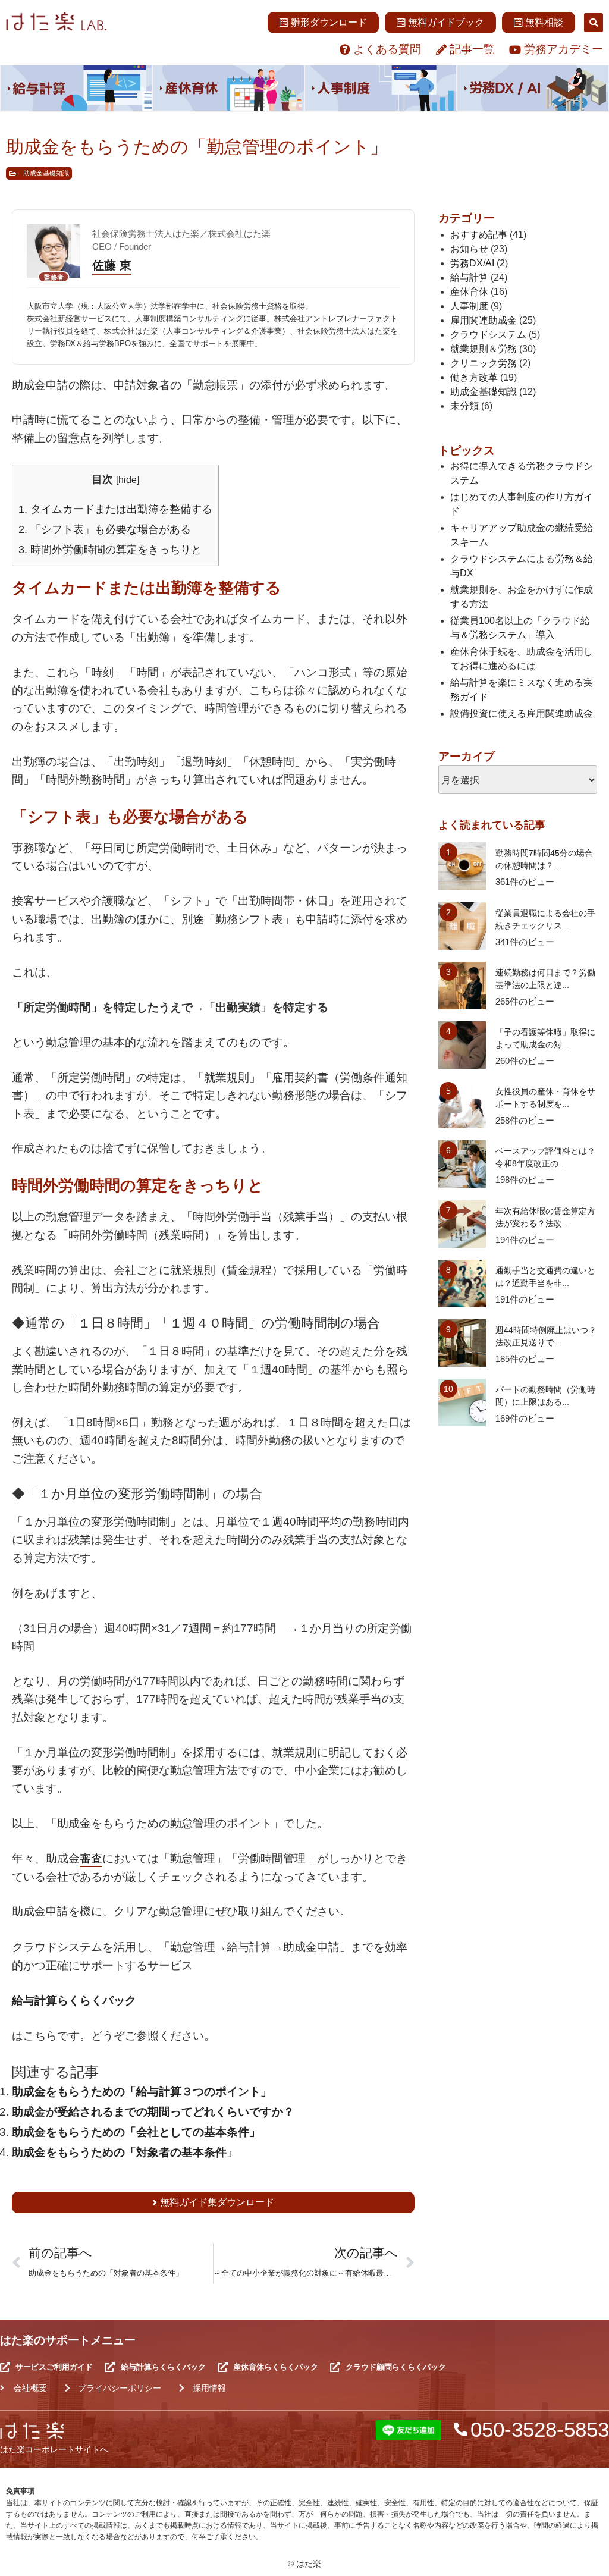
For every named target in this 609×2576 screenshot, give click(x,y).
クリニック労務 (484, 363)
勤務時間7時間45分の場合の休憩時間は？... (544, 859)
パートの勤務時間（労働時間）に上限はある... (545, 1396)
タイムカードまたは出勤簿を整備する (115, 509)
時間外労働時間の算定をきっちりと (110, 550)
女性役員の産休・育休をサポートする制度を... (545, 1098)
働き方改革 (474, 377)
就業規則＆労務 (484, 349)
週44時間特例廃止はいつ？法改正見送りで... (546, 1336)
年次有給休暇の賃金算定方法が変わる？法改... (545, 1217)
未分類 (464, 406)
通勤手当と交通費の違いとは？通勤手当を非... (545, 1277)
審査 (91, 1858)
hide (128, 479)
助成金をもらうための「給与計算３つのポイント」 (142, 2092)
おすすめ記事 (479, 235)
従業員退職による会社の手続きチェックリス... (545, 919)
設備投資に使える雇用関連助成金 (522, 713)
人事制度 (469, 306)
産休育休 (469, 292)
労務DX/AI (472, 263)
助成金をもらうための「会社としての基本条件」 (136, 2132)
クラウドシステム (488, 335)
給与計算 (469, 277)
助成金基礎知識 (46, 173)
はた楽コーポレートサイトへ (54, 2449)
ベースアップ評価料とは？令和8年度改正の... (545, 1157)
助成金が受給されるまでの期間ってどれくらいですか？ (153, 2112)
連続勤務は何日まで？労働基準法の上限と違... (545, 979)
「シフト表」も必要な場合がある (105, 529)
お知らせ (469, 249)
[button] (594, 23)
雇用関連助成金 (484, 320)
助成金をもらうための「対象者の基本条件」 (125, 2152)
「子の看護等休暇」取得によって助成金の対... (545, 1038)
